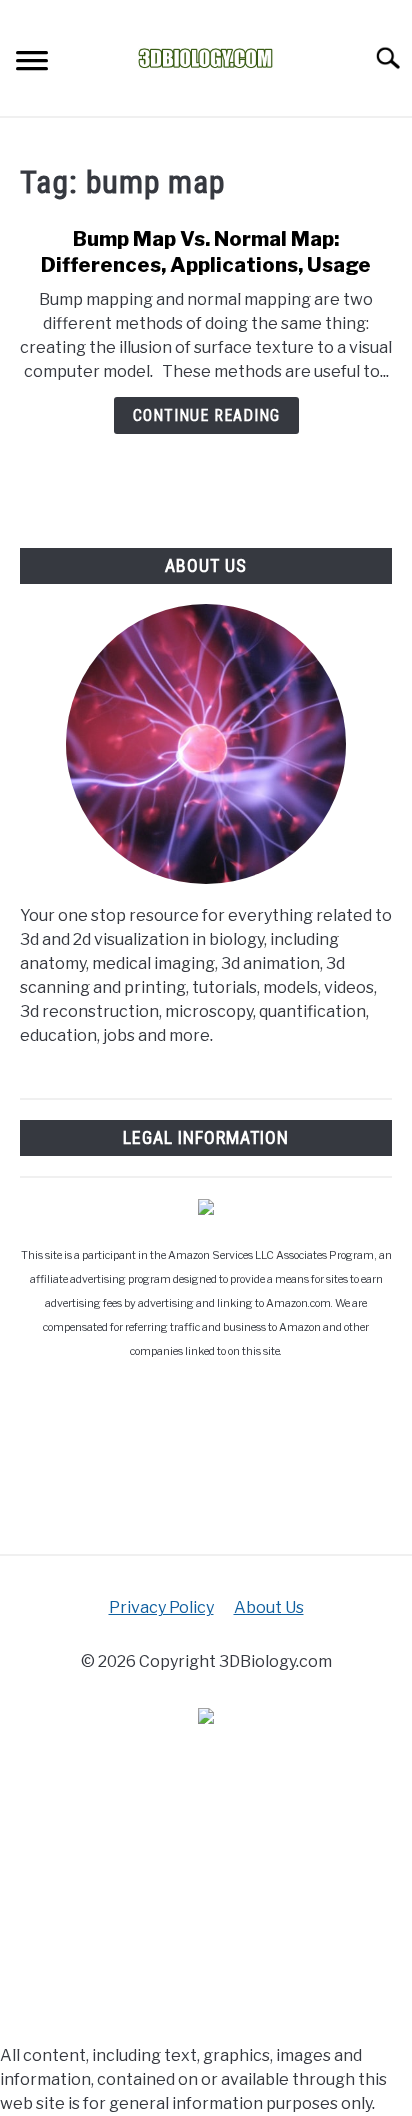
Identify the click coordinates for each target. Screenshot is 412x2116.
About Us (269, 1607)
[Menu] (32, 63)
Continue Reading (206, 415)
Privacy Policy (161, 1607)
